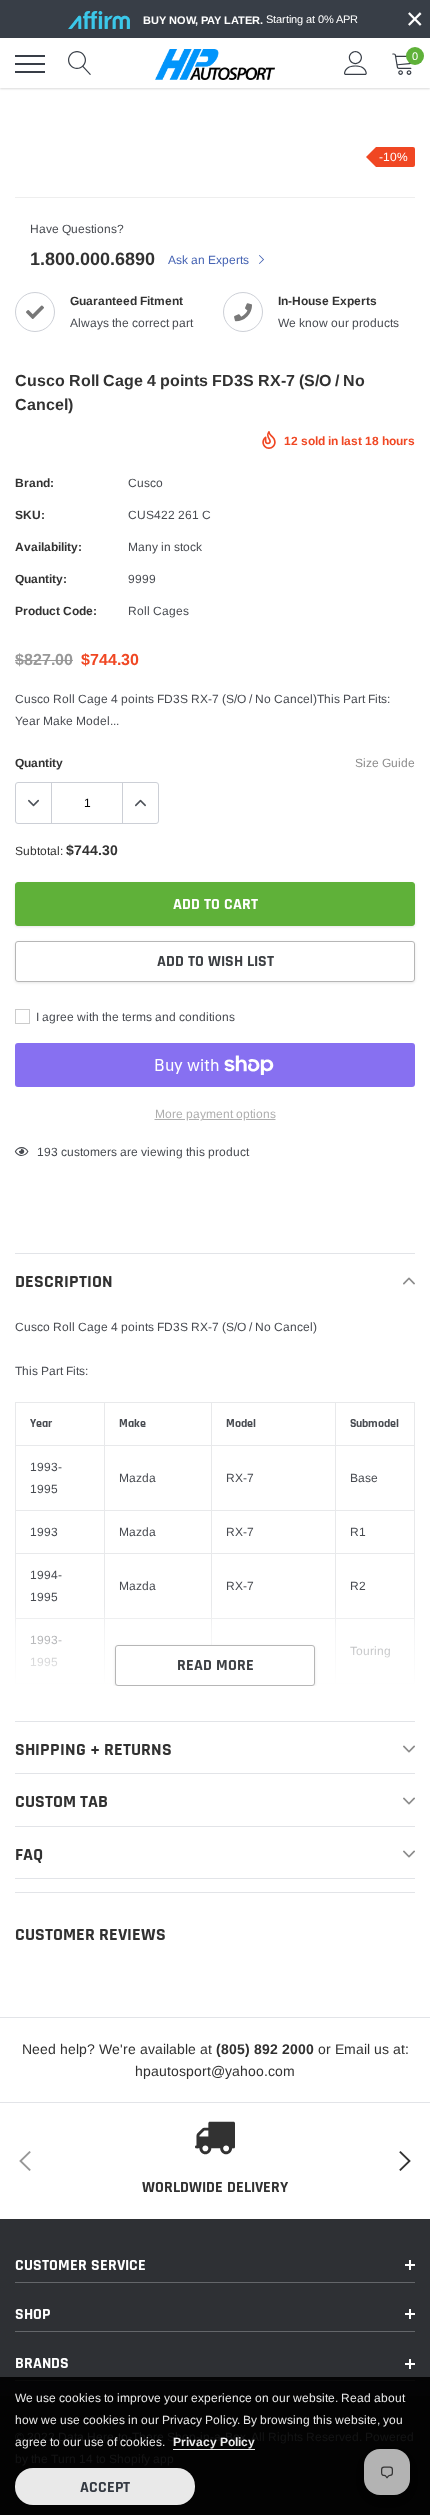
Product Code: (56, 611)
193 (47, 1152)
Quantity (39, 763)
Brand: (34, 483)
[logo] (215, 64)
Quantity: (41, 579)
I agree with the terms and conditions (134, 1017)
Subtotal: (39, 851)
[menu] (30, 64)
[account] (356, 64)
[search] (80, 64)
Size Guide (385, 763)
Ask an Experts (210, 260)
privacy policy (214, 2442)
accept (105, 2487)
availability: (48, 547)
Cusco (145, 483)
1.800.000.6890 (92, 259)
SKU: (30, 515)
